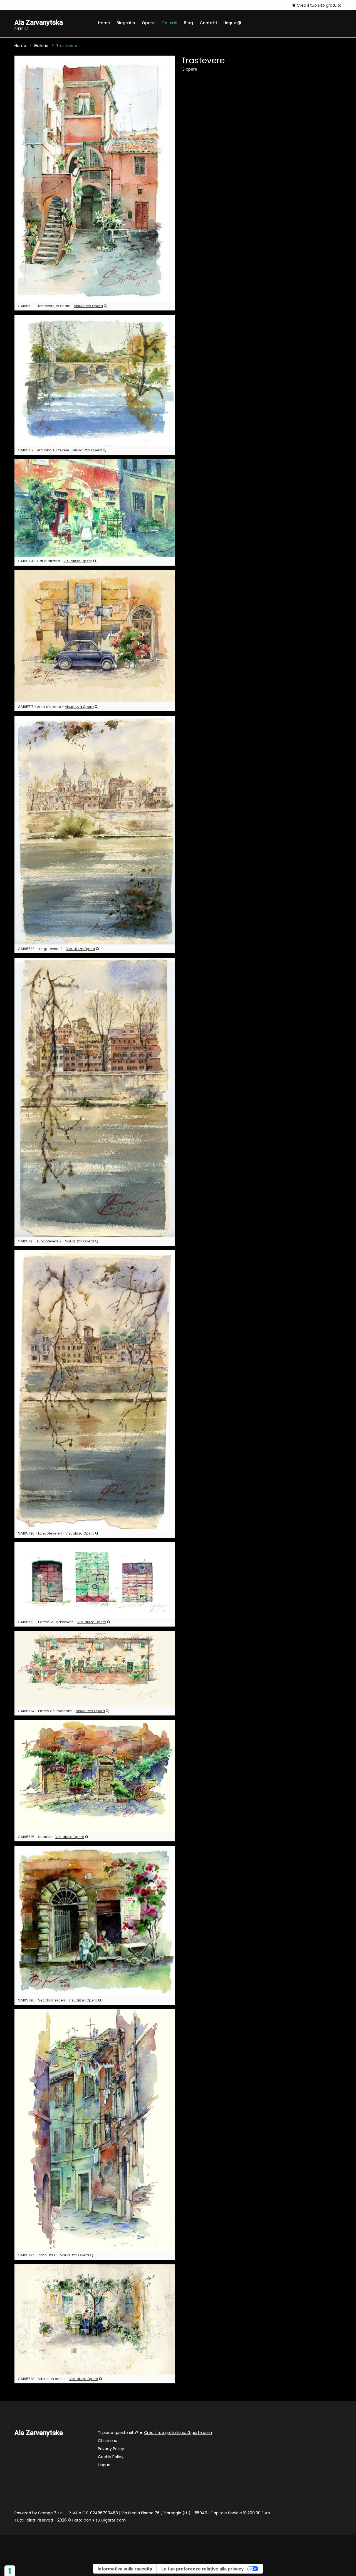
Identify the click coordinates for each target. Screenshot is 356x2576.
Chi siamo (108, 2441)
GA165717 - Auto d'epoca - (56, 707)
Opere (148, 23)
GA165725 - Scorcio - (51, 1837)
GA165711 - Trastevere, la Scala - (60, 306)
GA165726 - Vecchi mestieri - (58, 2000)
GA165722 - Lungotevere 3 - (56, 949)
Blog (188, 23)
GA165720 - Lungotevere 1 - (56, 1533)
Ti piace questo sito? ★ (155, 2433)
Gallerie (169, 23)
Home (104, 23)
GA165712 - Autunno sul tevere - (60, 450)
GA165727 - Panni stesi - (53, 2255)
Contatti (208, 23)
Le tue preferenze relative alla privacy (202, 2569)
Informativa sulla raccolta (125, 2569)
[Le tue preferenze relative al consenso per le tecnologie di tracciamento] (10, 2571)
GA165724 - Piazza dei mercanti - (61, 1711)
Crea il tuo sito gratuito (319, 5)
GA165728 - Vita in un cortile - (58, 2379)
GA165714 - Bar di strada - (55, 561)
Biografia (126, 23)
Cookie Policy (111, 2457)
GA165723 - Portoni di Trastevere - (62, 1622)
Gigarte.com (113, 2520)
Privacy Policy (111, 2449)
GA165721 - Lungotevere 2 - (56, 1241)
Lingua (230, 23)
